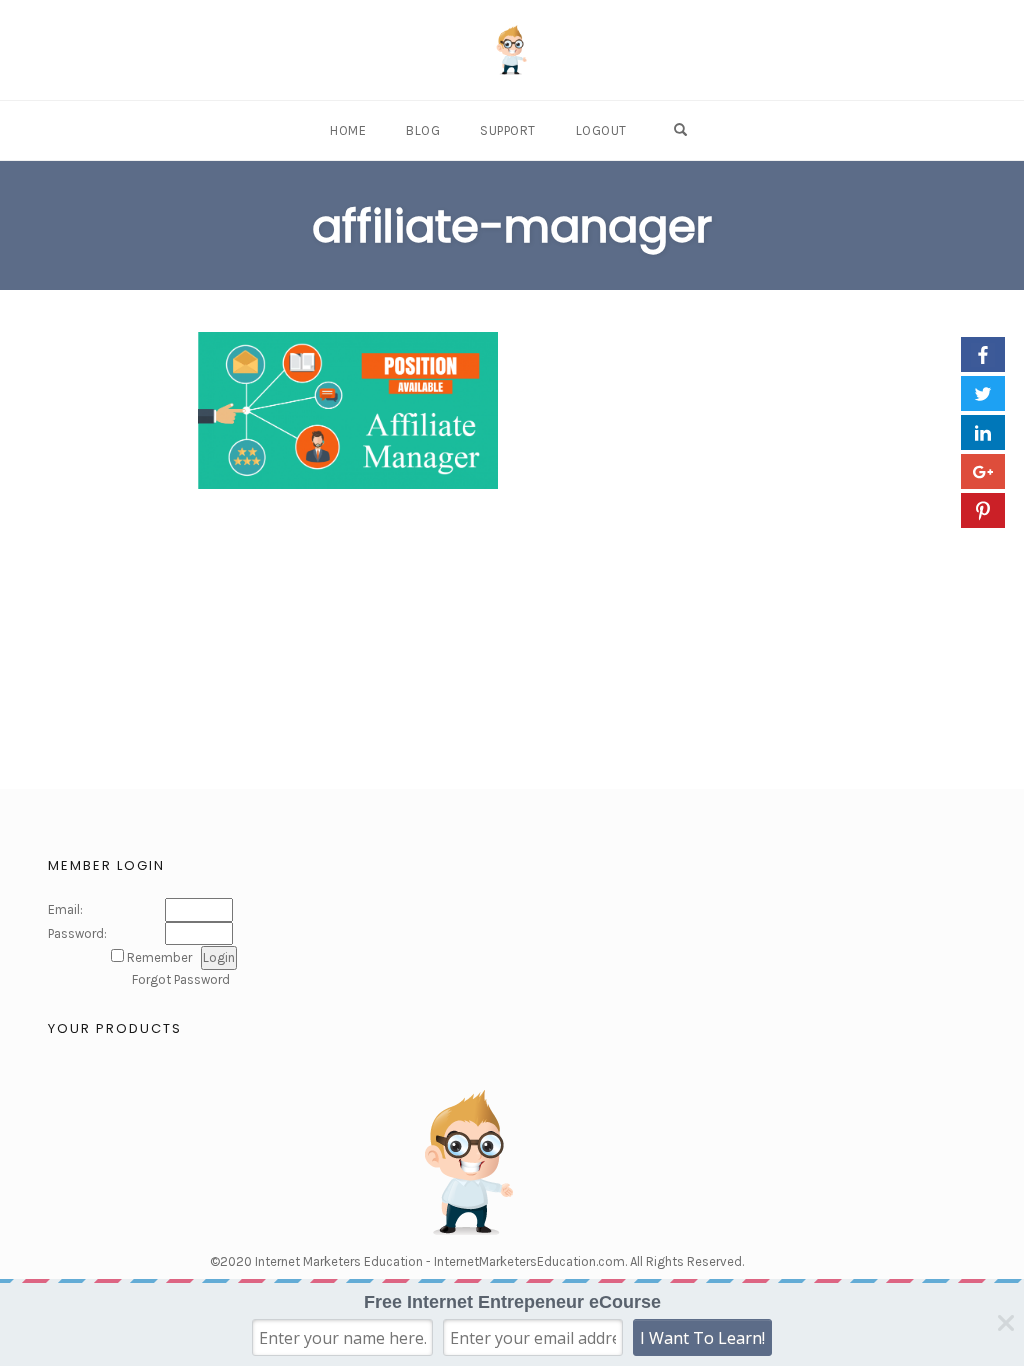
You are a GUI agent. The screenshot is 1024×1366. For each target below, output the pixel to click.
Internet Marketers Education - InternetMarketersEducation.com (440, 1261)
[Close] (1006, 1323)
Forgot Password (181, 979)
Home (348, 130)
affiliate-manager (512, 226)
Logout (601, 130)
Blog (423, 130)
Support (508, 130)
